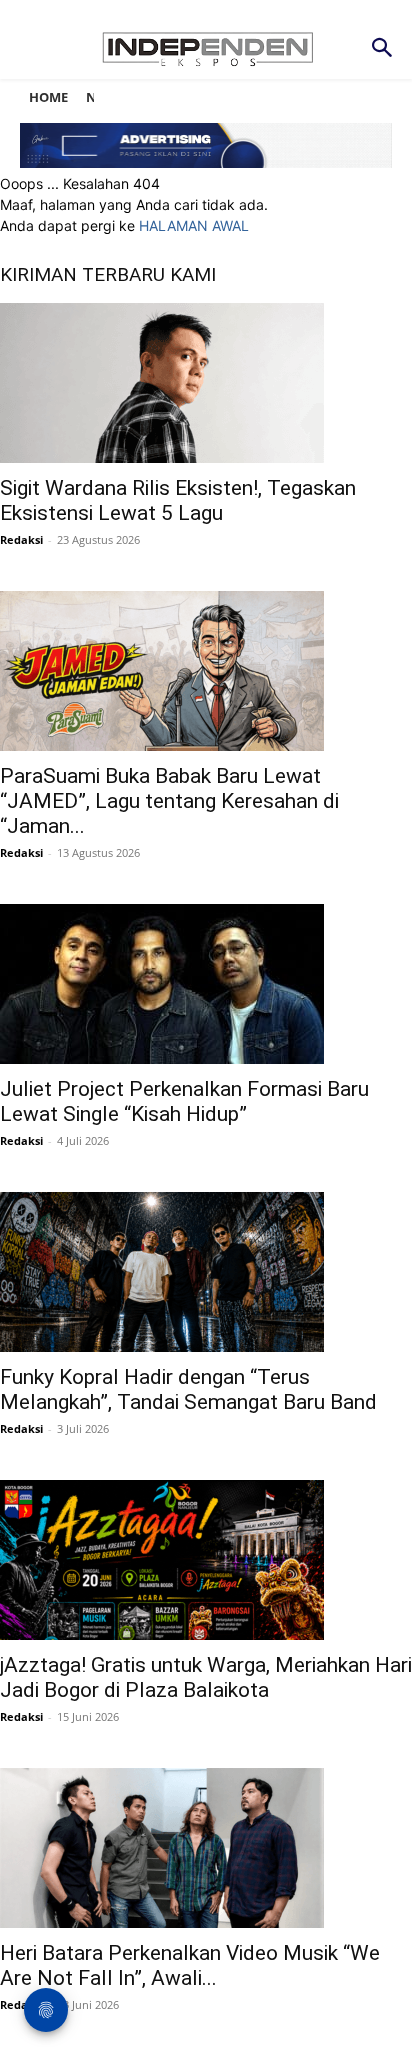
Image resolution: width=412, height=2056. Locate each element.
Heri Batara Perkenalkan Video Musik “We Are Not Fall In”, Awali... (190, 1965)
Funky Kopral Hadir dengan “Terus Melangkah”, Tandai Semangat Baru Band (188, 1389)
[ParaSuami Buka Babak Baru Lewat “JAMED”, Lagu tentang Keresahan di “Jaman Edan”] (206, 671)
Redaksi (21, 539)
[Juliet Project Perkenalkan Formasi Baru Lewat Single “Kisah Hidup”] (206, 984)
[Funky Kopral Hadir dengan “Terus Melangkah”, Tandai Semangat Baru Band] (206, 1272)
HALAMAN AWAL (194, 225)
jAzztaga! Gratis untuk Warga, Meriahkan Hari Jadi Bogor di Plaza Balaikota (206, 1677)
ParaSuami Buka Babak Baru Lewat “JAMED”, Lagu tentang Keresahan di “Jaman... (169, 801)
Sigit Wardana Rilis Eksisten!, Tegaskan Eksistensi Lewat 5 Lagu (178, 500)
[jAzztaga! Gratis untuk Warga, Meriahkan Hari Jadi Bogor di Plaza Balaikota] (206, 1560)
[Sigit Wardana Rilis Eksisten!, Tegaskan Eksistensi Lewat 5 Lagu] (206, 383)
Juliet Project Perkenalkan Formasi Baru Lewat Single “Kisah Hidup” (184, 1101)
